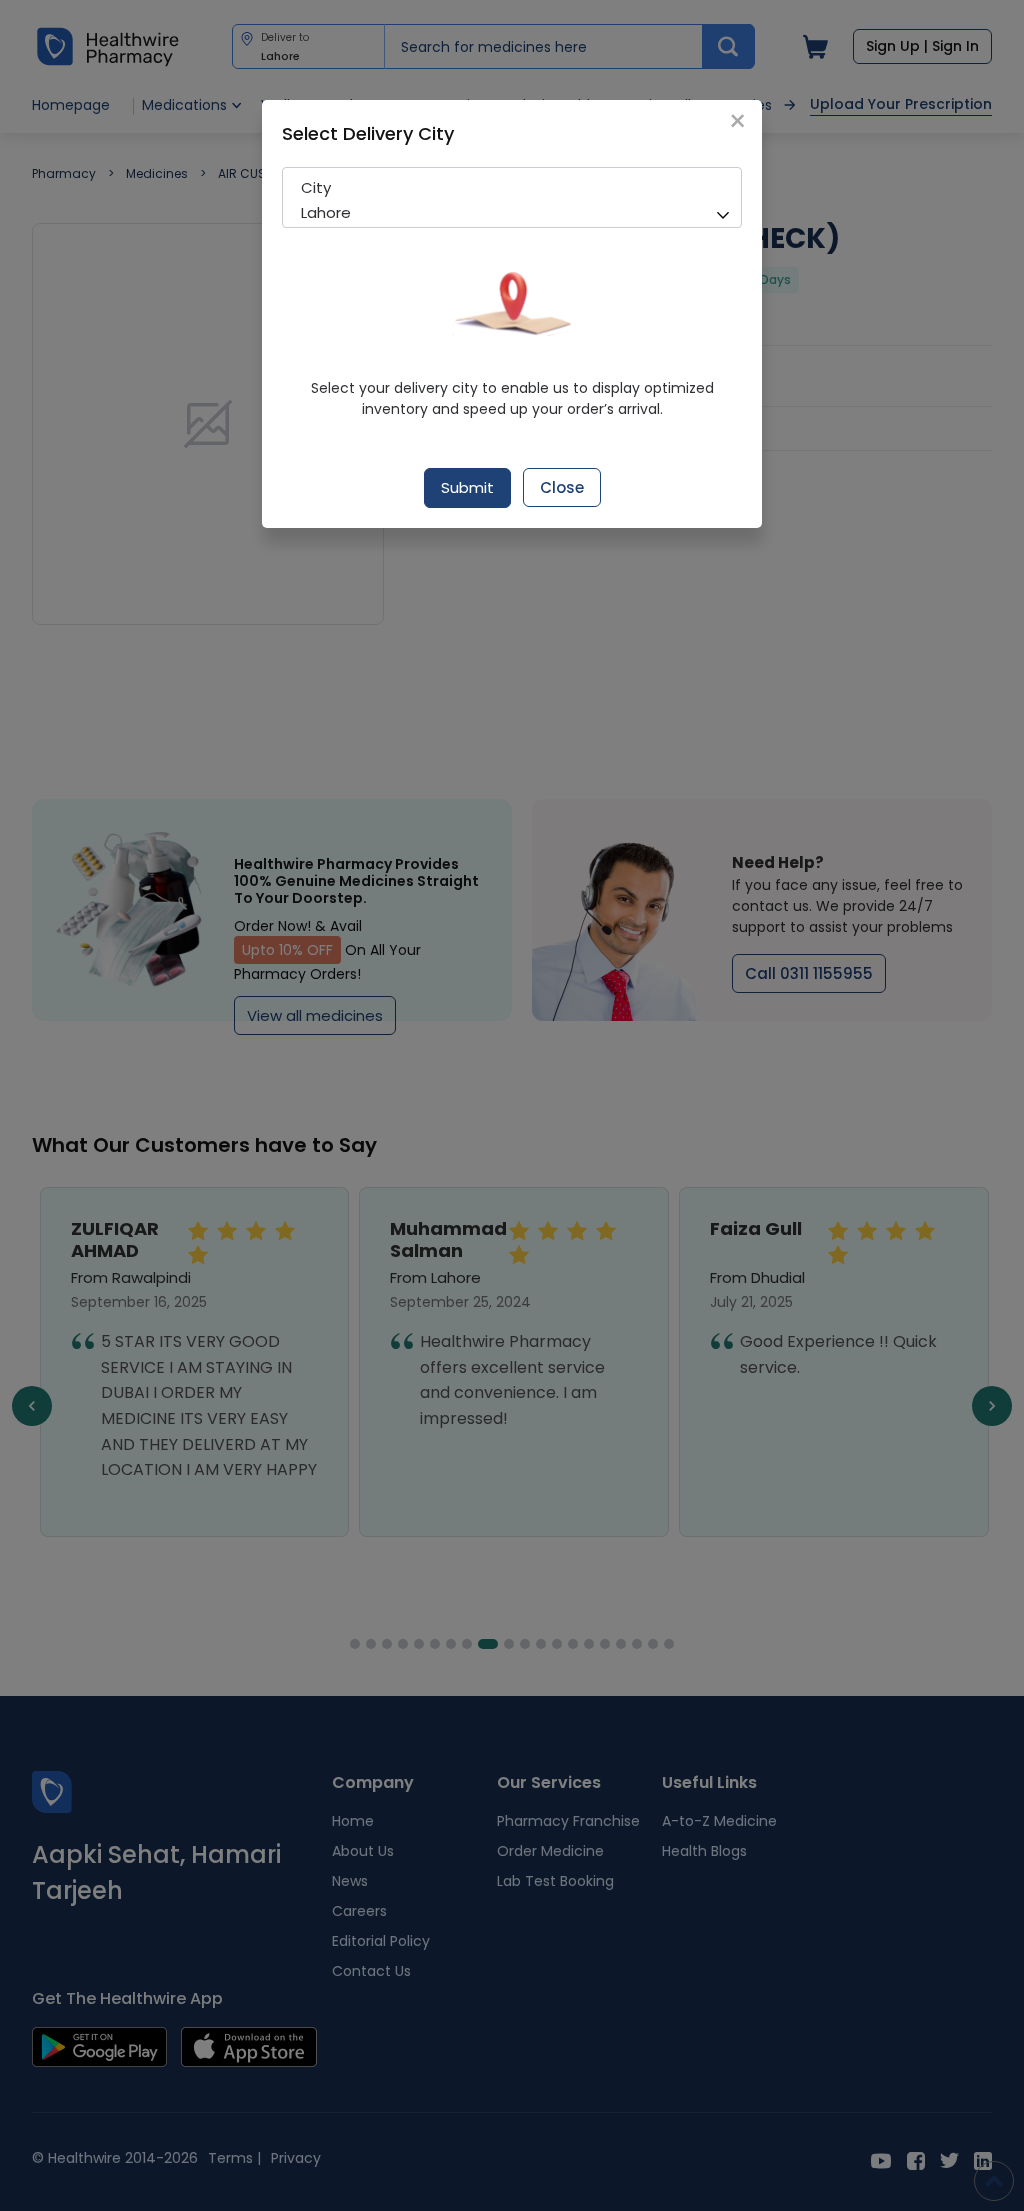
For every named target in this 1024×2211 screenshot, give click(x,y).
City (316, 187)
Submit (467, 487)
